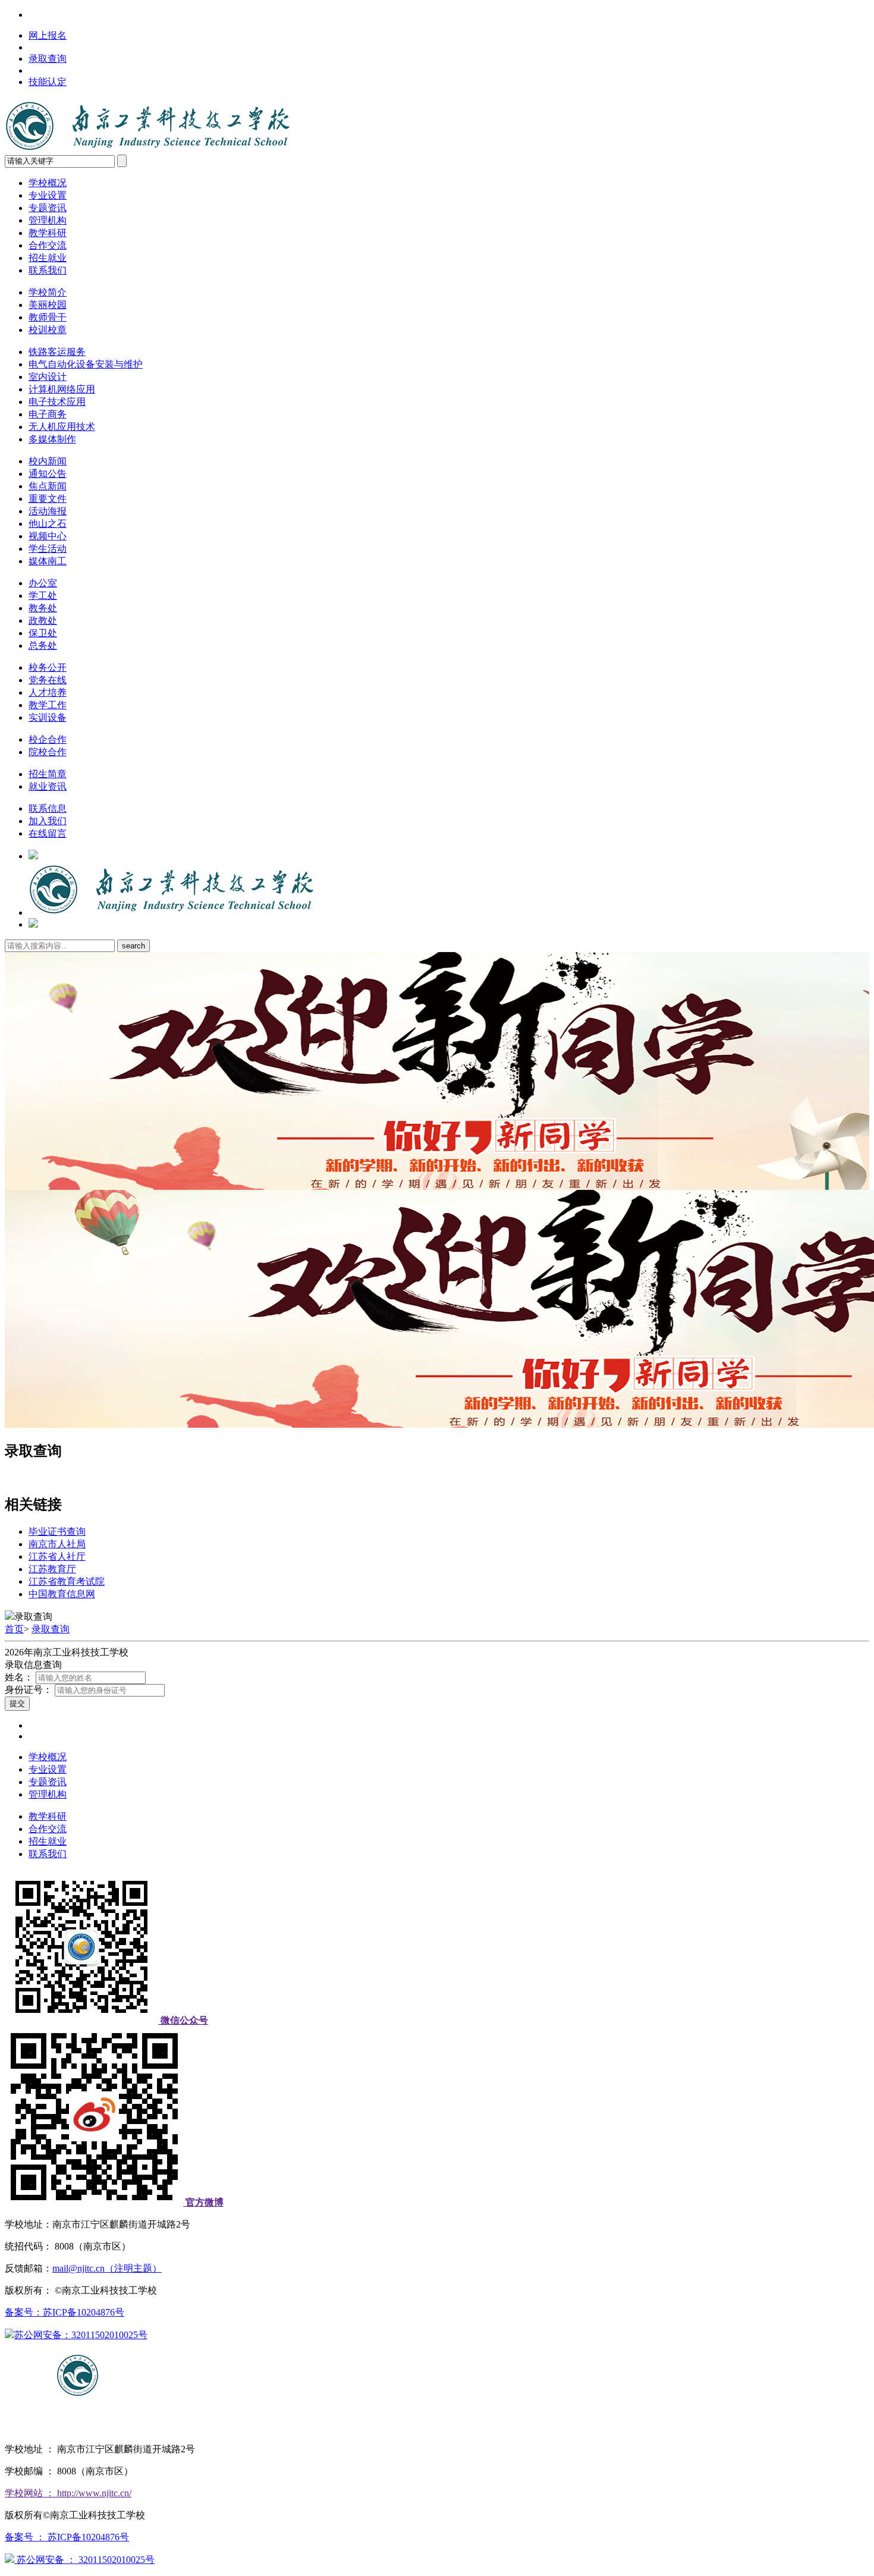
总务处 (43, 645)
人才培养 (48, 692)
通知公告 (48, 474)
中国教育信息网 (62, 1594)
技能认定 (48, 82)
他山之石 (48, 524)
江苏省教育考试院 (67, 1581)
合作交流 (48, 245)
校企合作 (48, 739)
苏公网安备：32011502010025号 (81, 2335)
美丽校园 (48, 305)
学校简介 (48, 292)
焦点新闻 (48, 486)
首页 (14, 1629)
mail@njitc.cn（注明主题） (107, 2268)
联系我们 (48, 270)
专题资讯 (48, 208)
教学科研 (48, 233)
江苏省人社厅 (57, 1556)
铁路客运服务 (57, 352)
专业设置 (48, 195)
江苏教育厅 (52, 1569)
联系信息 (48, 808)
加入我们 (48, 821)
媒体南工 (48, 561)
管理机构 (48, 220)
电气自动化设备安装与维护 (86, 364)
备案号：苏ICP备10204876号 (65, 2312)
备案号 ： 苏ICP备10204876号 (67, 2537)
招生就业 (48, 258)
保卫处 (43, 633)
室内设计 (48, 377)
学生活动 (48, 549)
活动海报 (48, 511)
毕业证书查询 (57, 1532)
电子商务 (48, 414)
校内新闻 (48, 461)
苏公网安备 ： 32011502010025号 (84, 2560)
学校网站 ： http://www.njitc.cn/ (68, 2493)
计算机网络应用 (62, 389)
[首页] (172, 912)
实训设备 (48, 717)
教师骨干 (48, 317)
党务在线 (48, 680)
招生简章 (48, 774)
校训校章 (48, 330)
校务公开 (48, 667)
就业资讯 (48, 786)
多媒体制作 (52, 439)
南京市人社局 (57, 1544)
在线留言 (48, 833)
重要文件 (48, 499)
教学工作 (48, 705)
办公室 (43, 583)
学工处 (43, 596)
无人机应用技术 (62, 427)
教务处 (43, 608)
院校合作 (48, 752)
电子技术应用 (57, 402)
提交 (17, 1703)
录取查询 (48, 59)
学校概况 (48, 183)
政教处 (43, 621)
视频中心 (48, 536)
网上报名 (48, 35)
